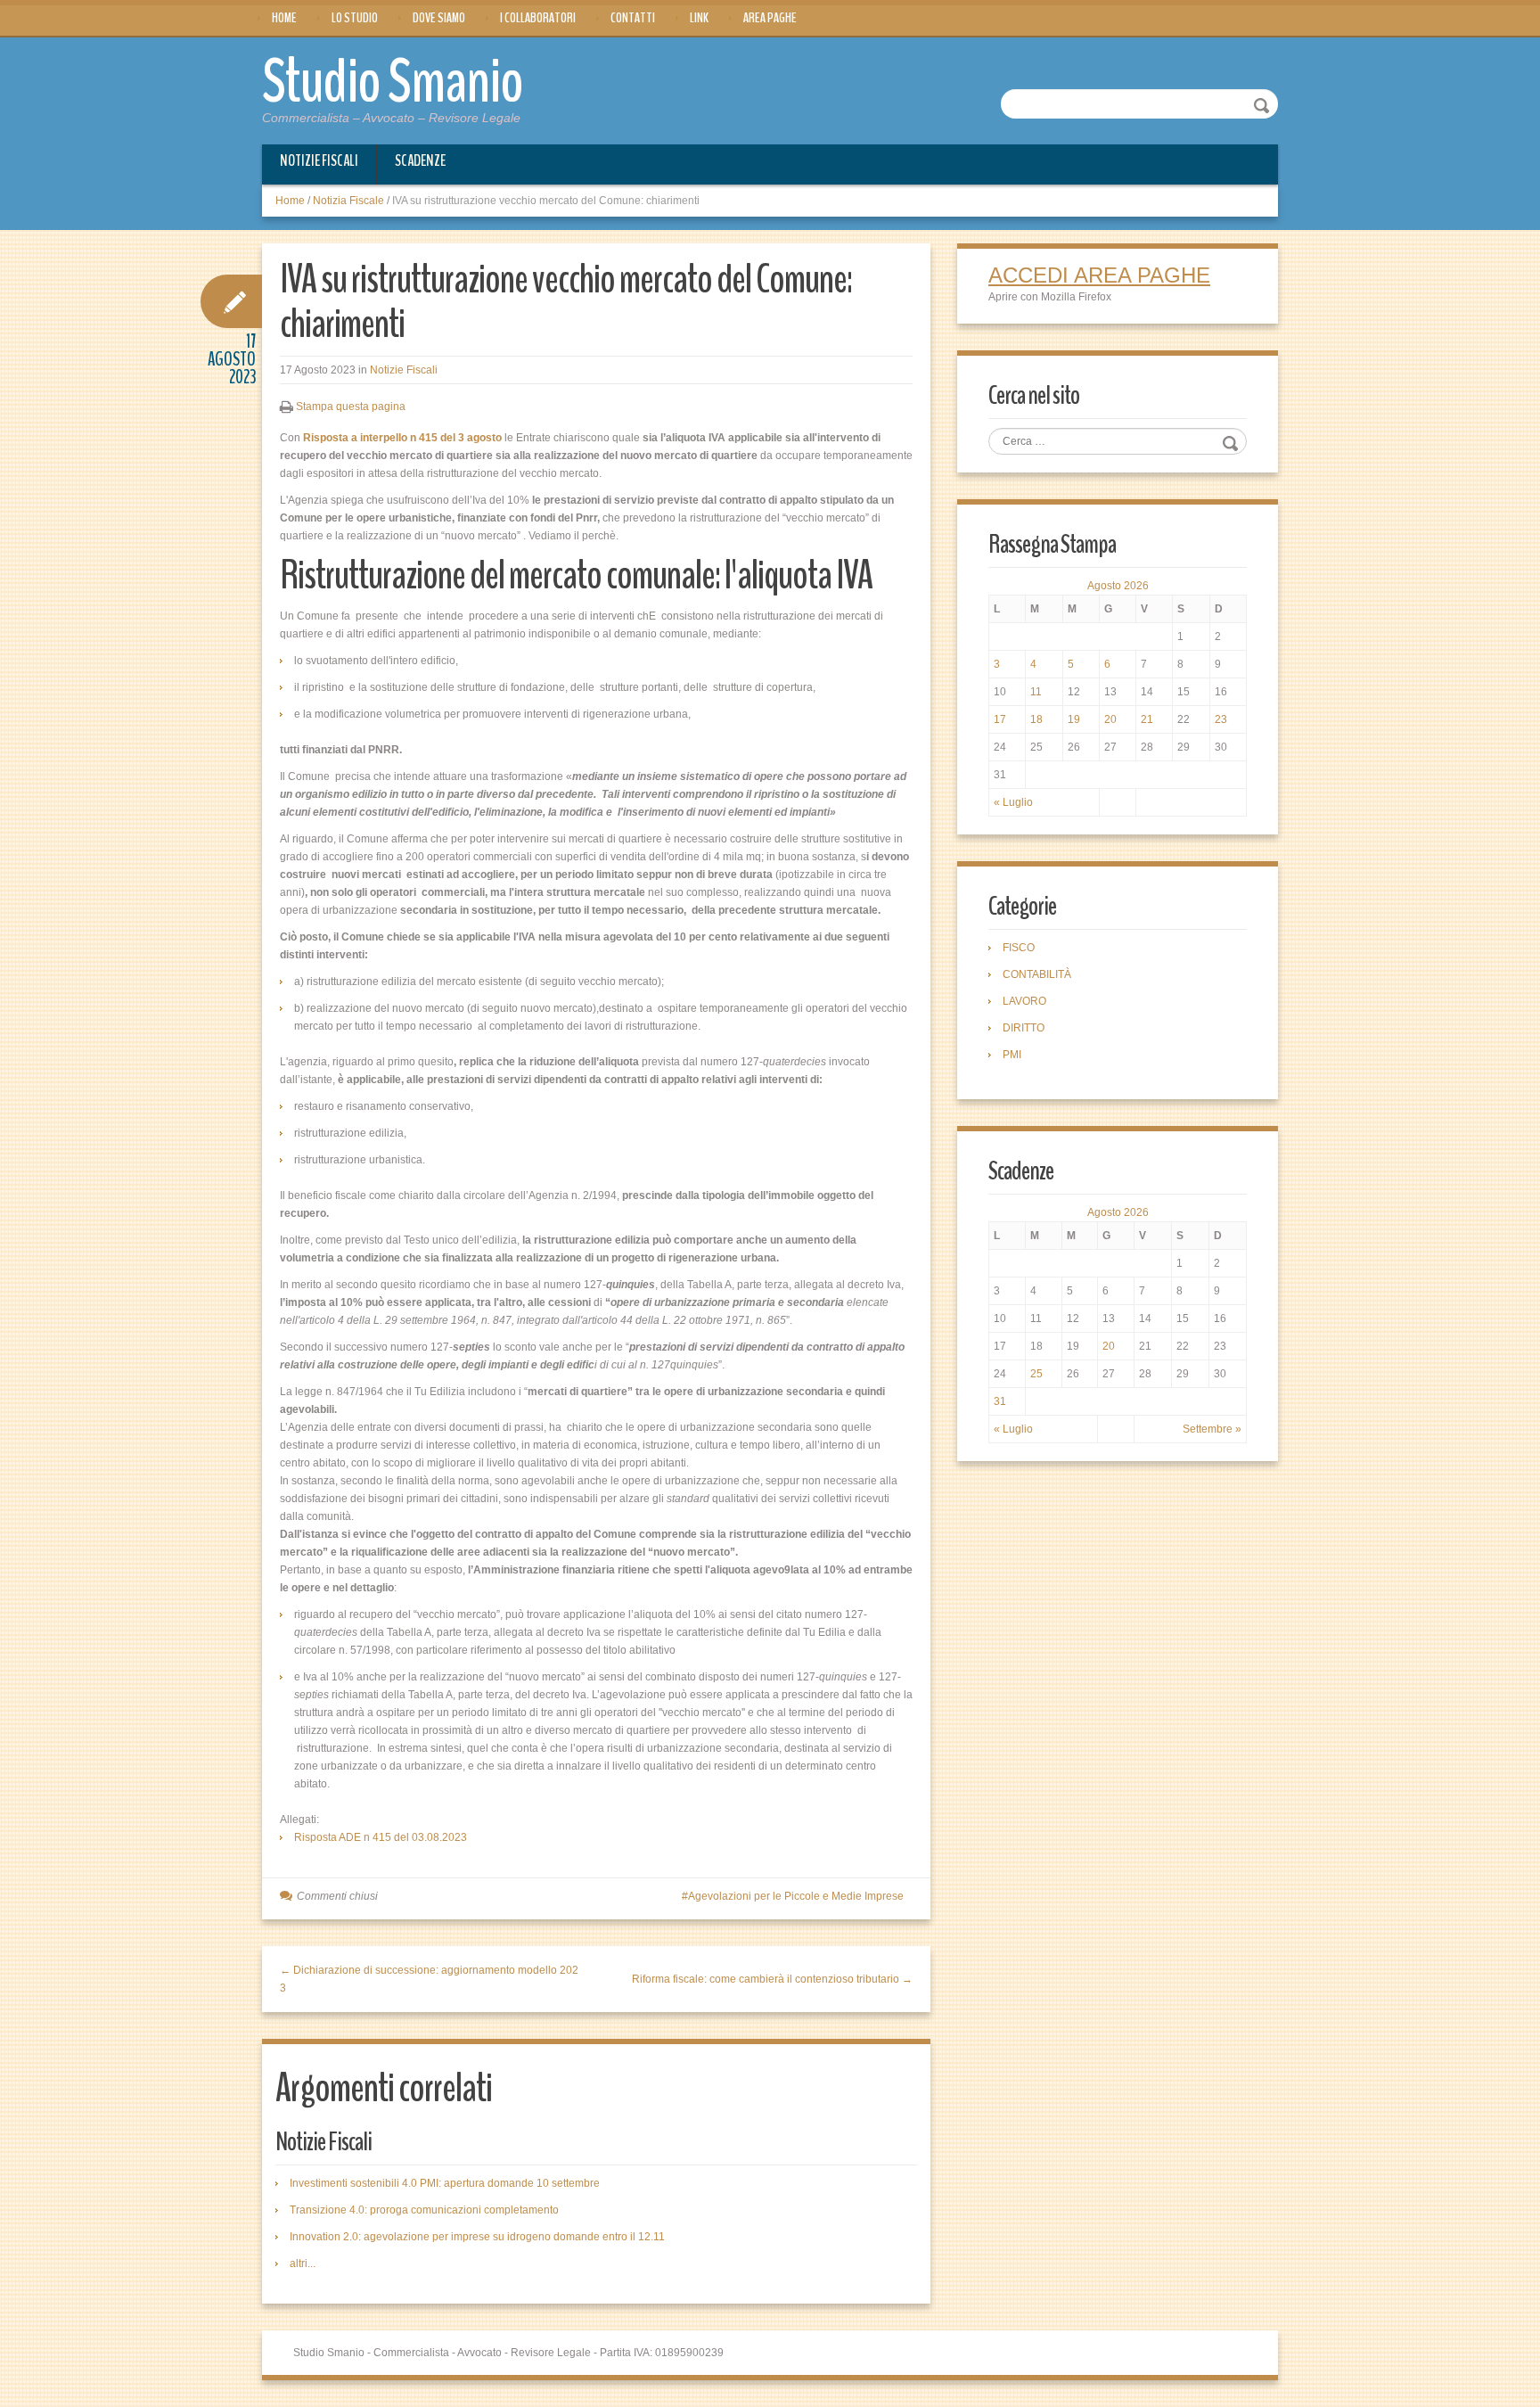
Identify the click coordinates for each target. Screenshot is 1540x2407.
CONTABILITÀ (1037, 974)
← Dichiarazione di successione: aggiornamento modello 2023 (429, 1979)
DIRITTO (1024, 1028)
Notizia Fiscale (348, 201)
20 (1110, 719)
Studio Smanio (393, 82)
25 (1036, 1374)
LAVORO (1024, 1001)
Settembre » (1212, 1429)
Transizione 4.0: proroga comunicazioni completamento (424, 2210)
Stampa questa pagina (351, 407)
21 (1147, 719)
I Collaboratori (538, 18)
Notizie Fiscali (319, 160)
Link (699, 18)
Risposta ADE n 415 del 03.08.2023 (381, 1837)
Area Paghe (770, 18)
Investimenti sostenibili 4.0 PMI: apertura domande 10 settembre (445, 2183)
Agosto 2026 (1118, 586)
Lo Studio (355, 18)
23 (1221, 719)
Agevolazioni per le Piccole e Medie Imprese (796, 1896)
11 (1036, 692)
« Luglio (1013, 802)
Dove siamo (439, 18)
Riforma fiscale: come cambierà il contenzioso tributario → (772, 1979)
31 (1000, 1401)
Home (284, 18)
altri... (303, 2263)
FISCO (1019, 948)
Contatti (633, 18)
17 (1000, 719)
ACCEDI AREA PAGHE (1099, 275)
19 (1074, 719)
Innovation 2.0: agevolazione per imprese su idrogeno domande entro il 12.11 (477, 2237)
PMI (1012, 1055)
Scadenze (420, 160)
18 (1036, 719)
